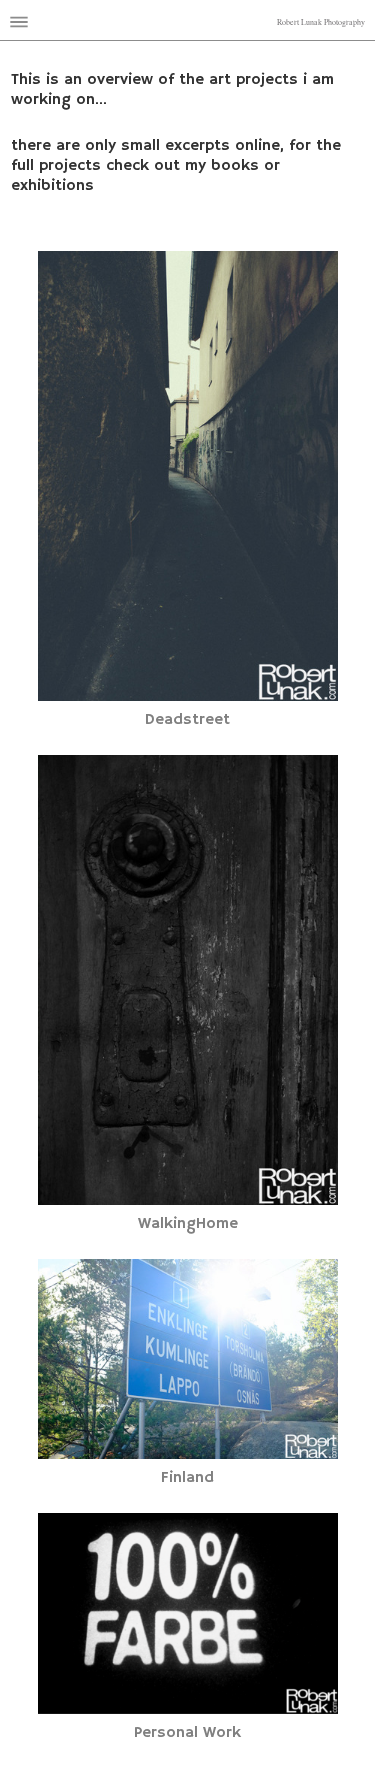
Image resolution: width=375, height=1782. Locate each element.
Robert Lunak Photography (321, 22)
